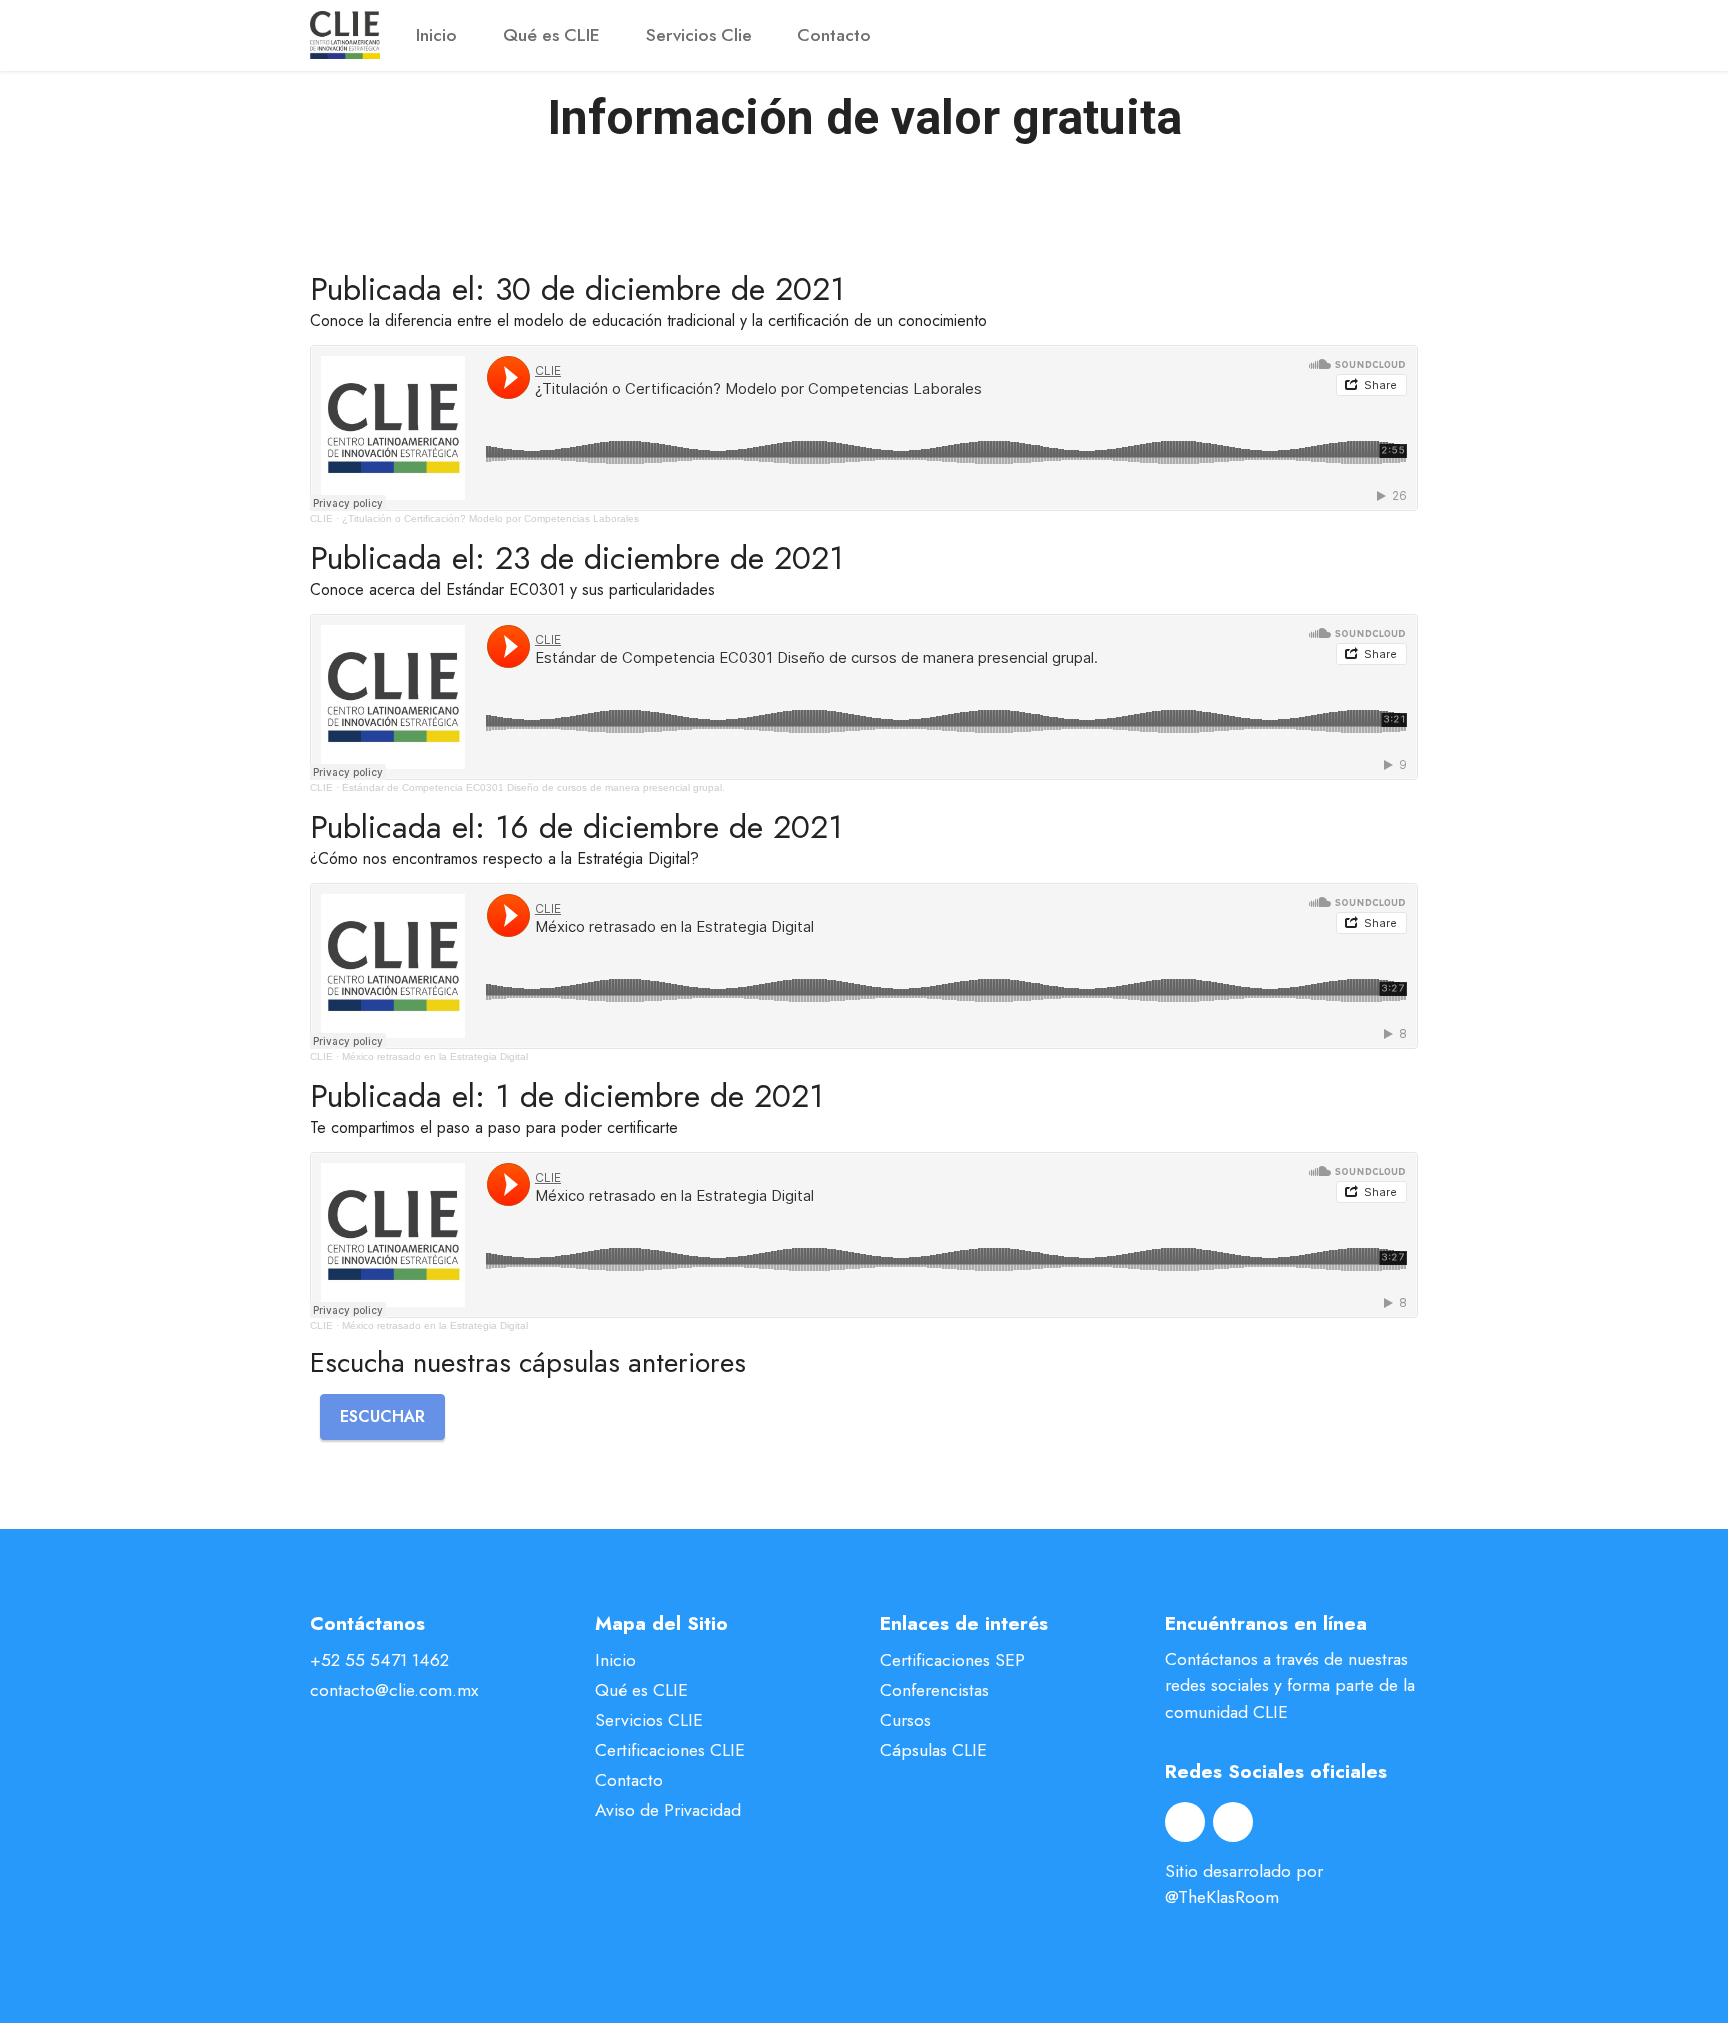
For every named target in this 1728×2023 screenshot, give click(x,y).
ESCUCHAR (382, 1416)
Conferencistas (934, 1690)
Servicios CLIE (649, 1720)
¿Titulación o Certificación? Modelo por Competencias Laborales (490, 518)
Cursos (905, 1720)
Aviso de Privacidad (668, 1810)
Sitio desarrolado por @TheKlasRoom (1244, 1884)
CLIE (321, 518)
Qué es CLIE (551, 35)
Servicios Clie (699, 35)
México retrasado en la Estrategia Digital (435, 1056)
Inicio (436, 35)
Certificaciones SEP (952, 1660)
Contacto (834, 35)
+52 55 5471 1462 (379, 1660)
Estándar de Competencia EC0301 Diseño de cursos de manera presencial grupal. (533, 787)
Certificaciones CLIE (670, 1750)
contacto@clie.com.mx (394, 1690)
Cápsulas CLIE (933, 1750)
